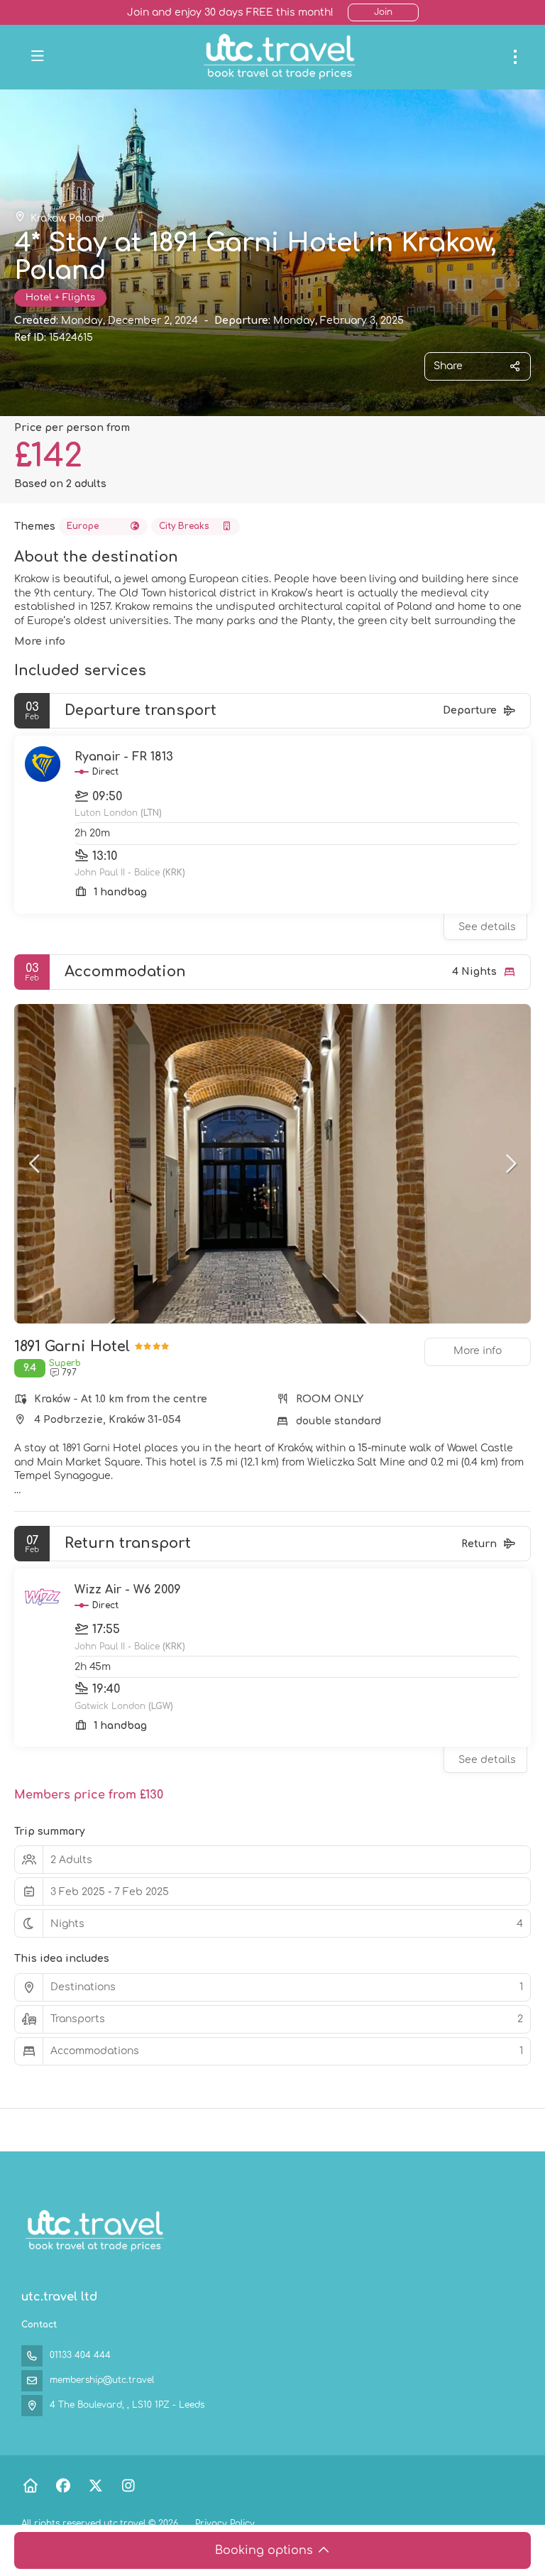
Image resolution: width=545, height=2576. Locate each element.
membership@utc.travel (102, 2380)
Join (383, 12)
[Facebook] (63, 2486)
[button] (35, 1164)
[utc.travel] (94, 2231)
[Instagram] (128, 2486)
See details (487, 927)
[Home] (30, 2486)
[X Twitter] (95, 2486)
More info (40, 642)
